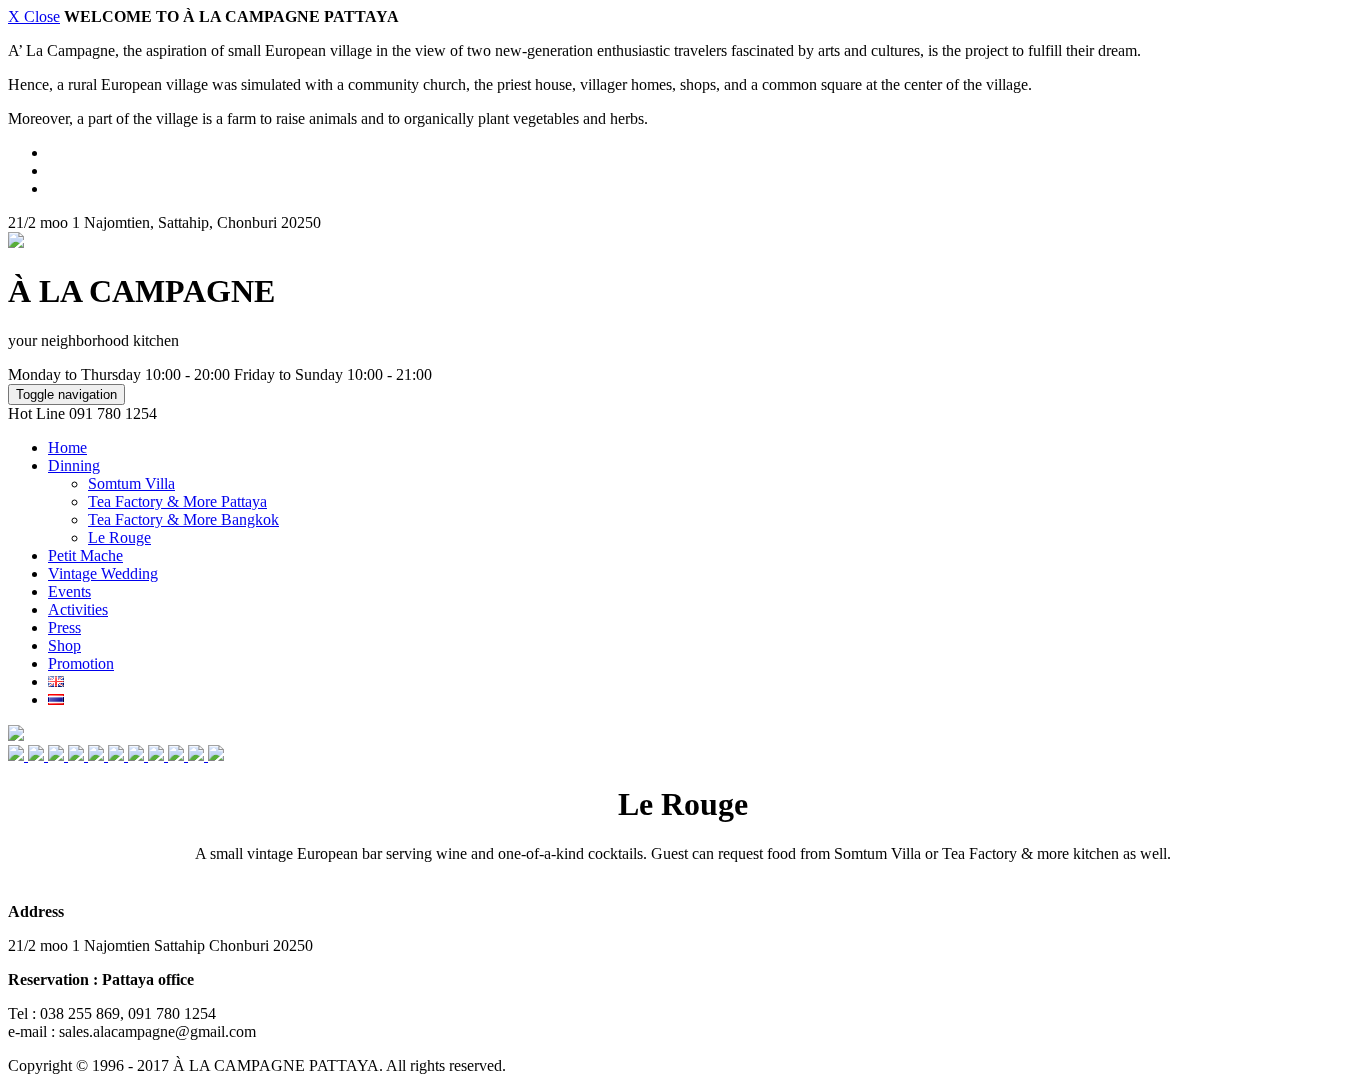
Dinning (74, 465)
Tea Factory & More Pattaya (177, 501)
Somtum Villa (131, 483)
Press (64, 627)
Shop (64, 645)
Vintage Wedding (103, 573)
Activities (78, 609)
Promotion (81, 663)
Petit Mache (85, 555)
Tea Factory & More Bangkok (183, 519)
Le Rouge (119, 537)
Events (69, 591)
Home (67, 447)
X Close (34, 16)
